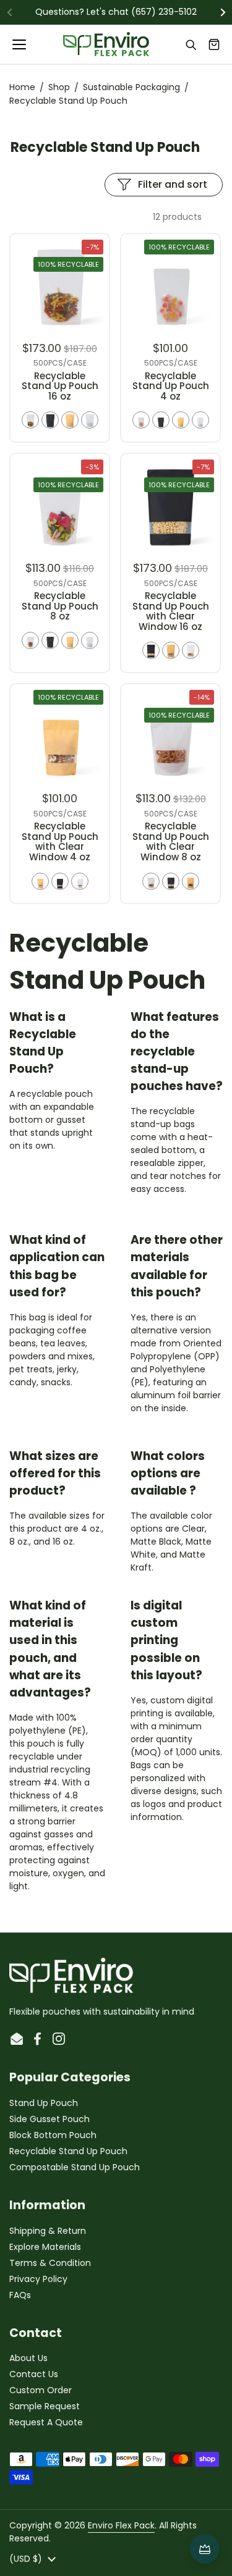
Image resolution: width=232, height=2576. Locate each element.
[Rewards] (205, 2549)
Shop (59, 87)
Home (22, 87)
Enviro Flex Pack (121, 2525)
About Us (28, 2358)
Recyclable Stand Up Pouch (68, 2151)
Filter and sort (173, 184)
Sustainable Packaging (131, 87)
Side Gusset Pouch (49, 2119)
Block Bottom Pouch (53, 2135)
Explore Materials (45, 2247)
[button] (214, 44)
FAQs (20, 2295)
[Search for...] (191, 44)
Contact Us (34, 2374)
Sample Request (45, 2406)
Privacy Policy (38, 2279)
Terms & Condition (50, 2263)
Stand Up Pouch (44, 2103)
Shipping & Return (48, 2231)
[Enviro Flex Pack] (106, 44)
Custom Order (41, 2390)
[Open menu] (20, 44)
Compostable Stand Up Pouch (75, 2167)
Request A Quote (46, 2422)
